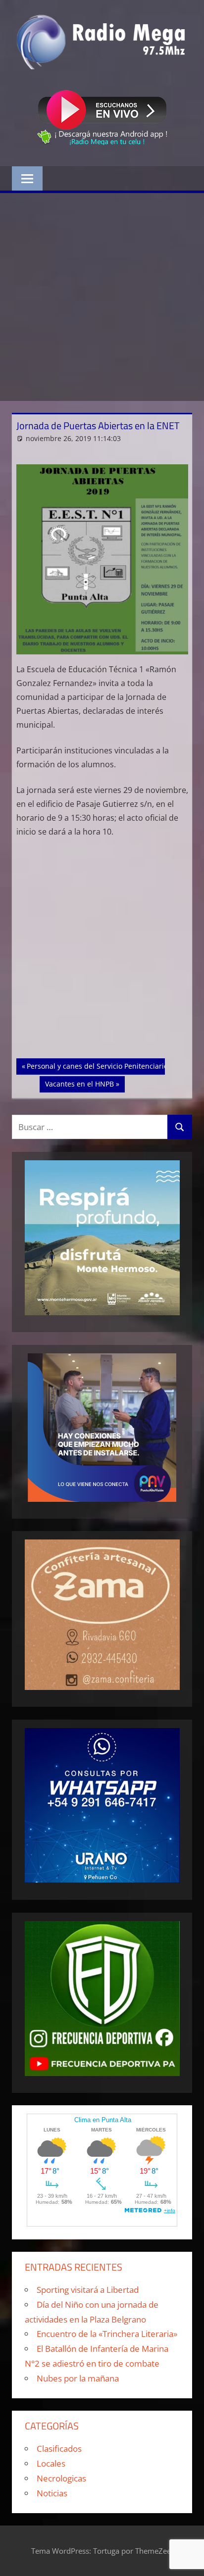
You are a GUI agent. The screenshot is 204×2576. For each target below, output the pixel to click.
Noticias (52, 2493)
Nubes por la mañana (78, 2378)
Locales (51, 2463)
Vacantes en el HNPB (79, 1084)
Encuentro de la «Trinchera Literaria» (107, 2334)
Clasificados (59, 2449)
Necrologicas (61, 2478)
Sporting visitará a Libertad (88, 2290)
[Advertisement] (102, 297)
